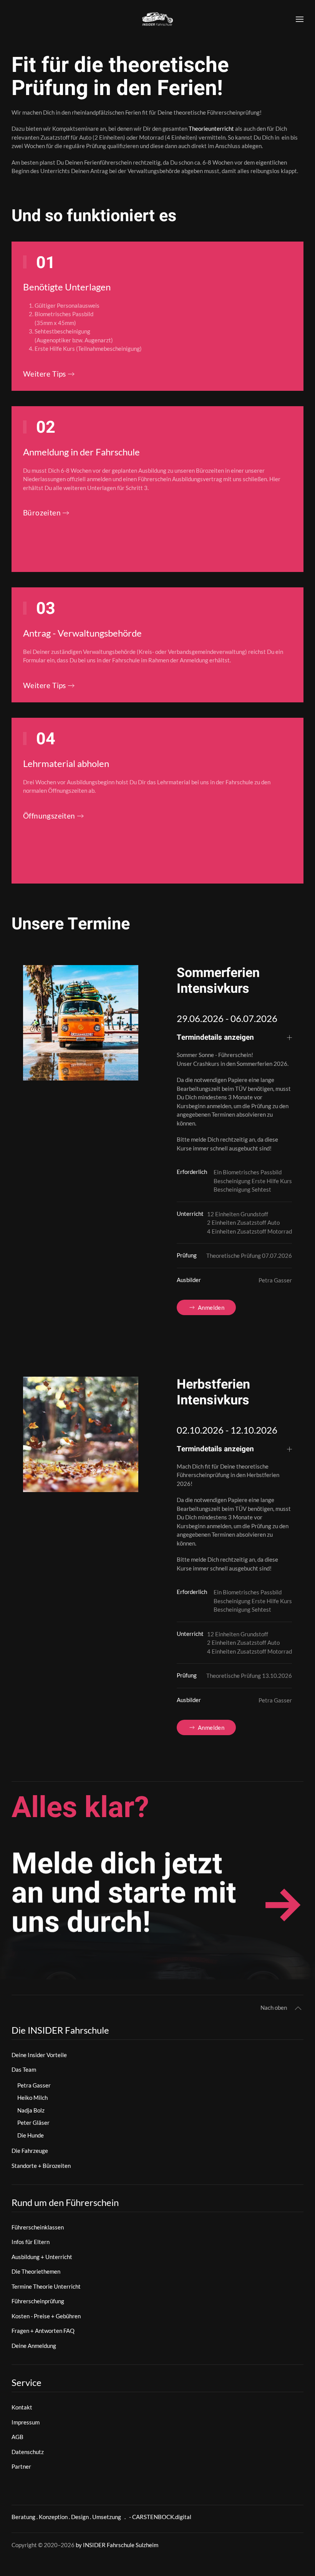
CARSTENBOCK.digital (162, 2517)
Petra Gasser (34, 2085)
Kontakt (22, 2407)
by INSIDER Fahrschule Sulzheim (117, 2545)
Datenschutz (28, 2452)
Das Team (24, 2069)
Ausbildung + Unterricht (42, 2257)
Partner (21, 2466)
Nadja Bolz (31, 2110)
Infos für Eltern (31, 2242)
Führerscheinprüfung (38, 2301)
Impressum (26, 2422)
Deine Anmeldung (34, 2346)
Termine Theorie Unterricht (46, 2286)
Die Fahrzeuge (30, 2151)
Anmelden (211, 1307)
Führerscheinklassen (38, 2227)
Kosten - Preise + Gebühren (46, 2316)
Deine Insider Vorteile (39, 2055)
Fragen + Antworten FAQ (43, 2331)
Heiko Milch (32, 2097)
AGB (17, 2437)
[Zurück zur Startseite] (157, 19)
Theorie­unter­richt (211, 128)
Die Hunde (31, 2135)
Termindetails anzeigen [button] (215, 1038)
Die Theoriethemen (36, 2271)
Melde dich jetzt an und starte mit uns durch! (124, 1893)
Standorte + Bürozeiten (41, 2166)
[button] (300, 19)
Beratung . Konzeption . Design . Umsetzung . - (72, 2517)
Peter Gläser (33, 2122)
